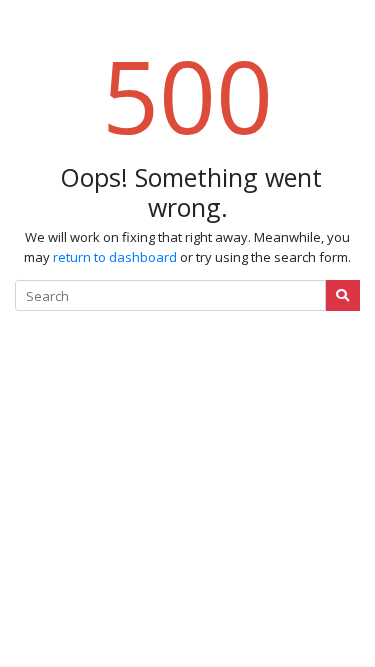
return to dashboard (115, 257)
